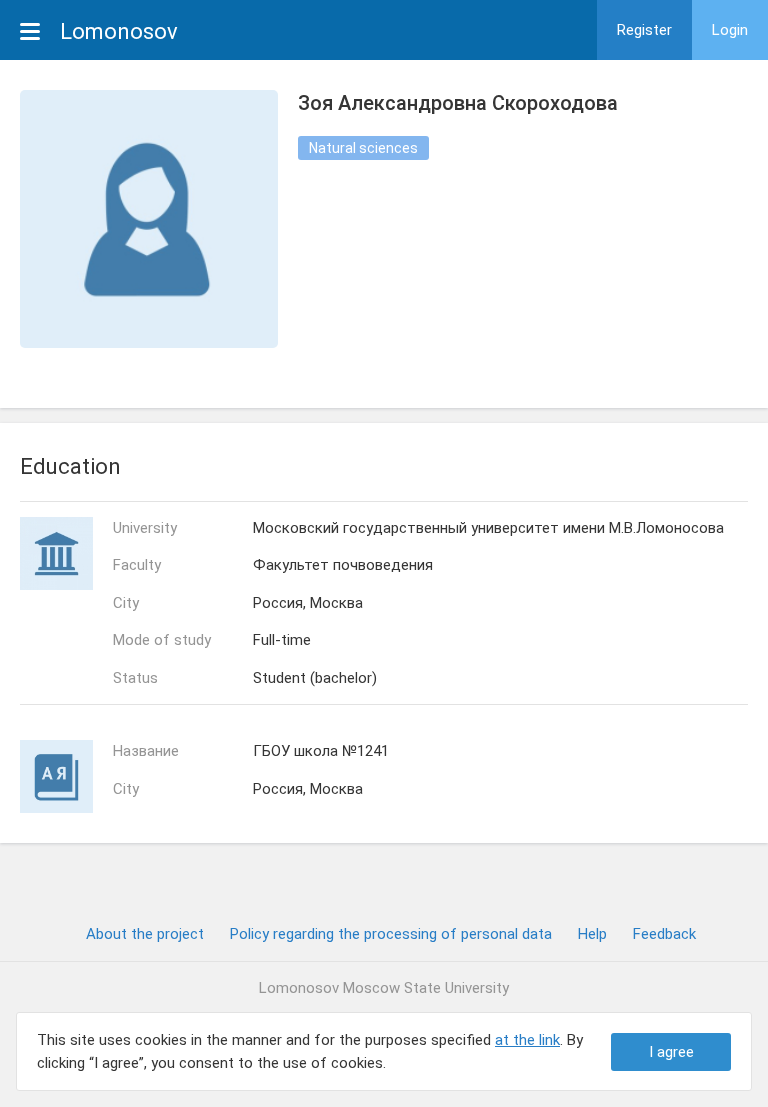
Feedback (664, 934)
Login (730, 30)
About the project (145, 934)
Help (592, 934)
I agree (671, 1052)
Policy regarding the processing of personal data (391, 934)
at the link (527, 1040)
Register (644, 30)
